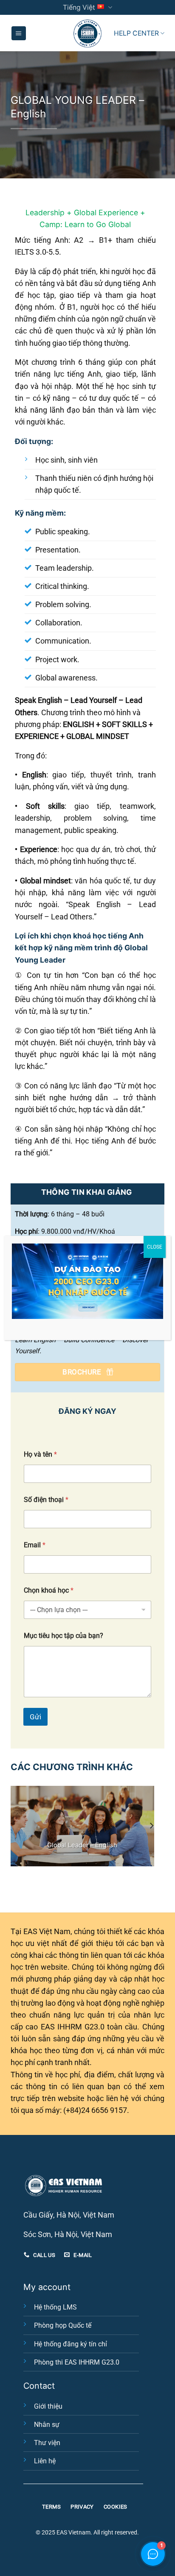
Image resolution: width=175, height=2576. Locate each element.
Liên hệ (45, 2461)
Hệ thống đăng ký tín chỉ (71, 2344)
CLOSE (155, 1247)
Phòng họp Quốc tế (63, 2325)
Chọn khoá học (49, 1590)
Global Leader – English (82, 1845)
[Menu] (19, 33)
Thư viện (47, 2443)
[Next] (151, 1826)
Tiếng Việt (79, 7)
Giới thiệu (48, 2406)
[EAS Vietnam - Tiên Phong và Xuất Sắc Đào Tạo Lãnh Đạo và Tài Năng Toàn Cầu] (87, 33)
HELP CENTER (136, 33)
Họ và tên (40, 1454)
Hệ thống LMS (55, 2307)
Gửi (35, 1717)
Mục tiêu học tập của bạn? (64, 1636)
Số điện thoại (46, 1500)
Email (35, 1545)
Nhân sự (47, 2425)
